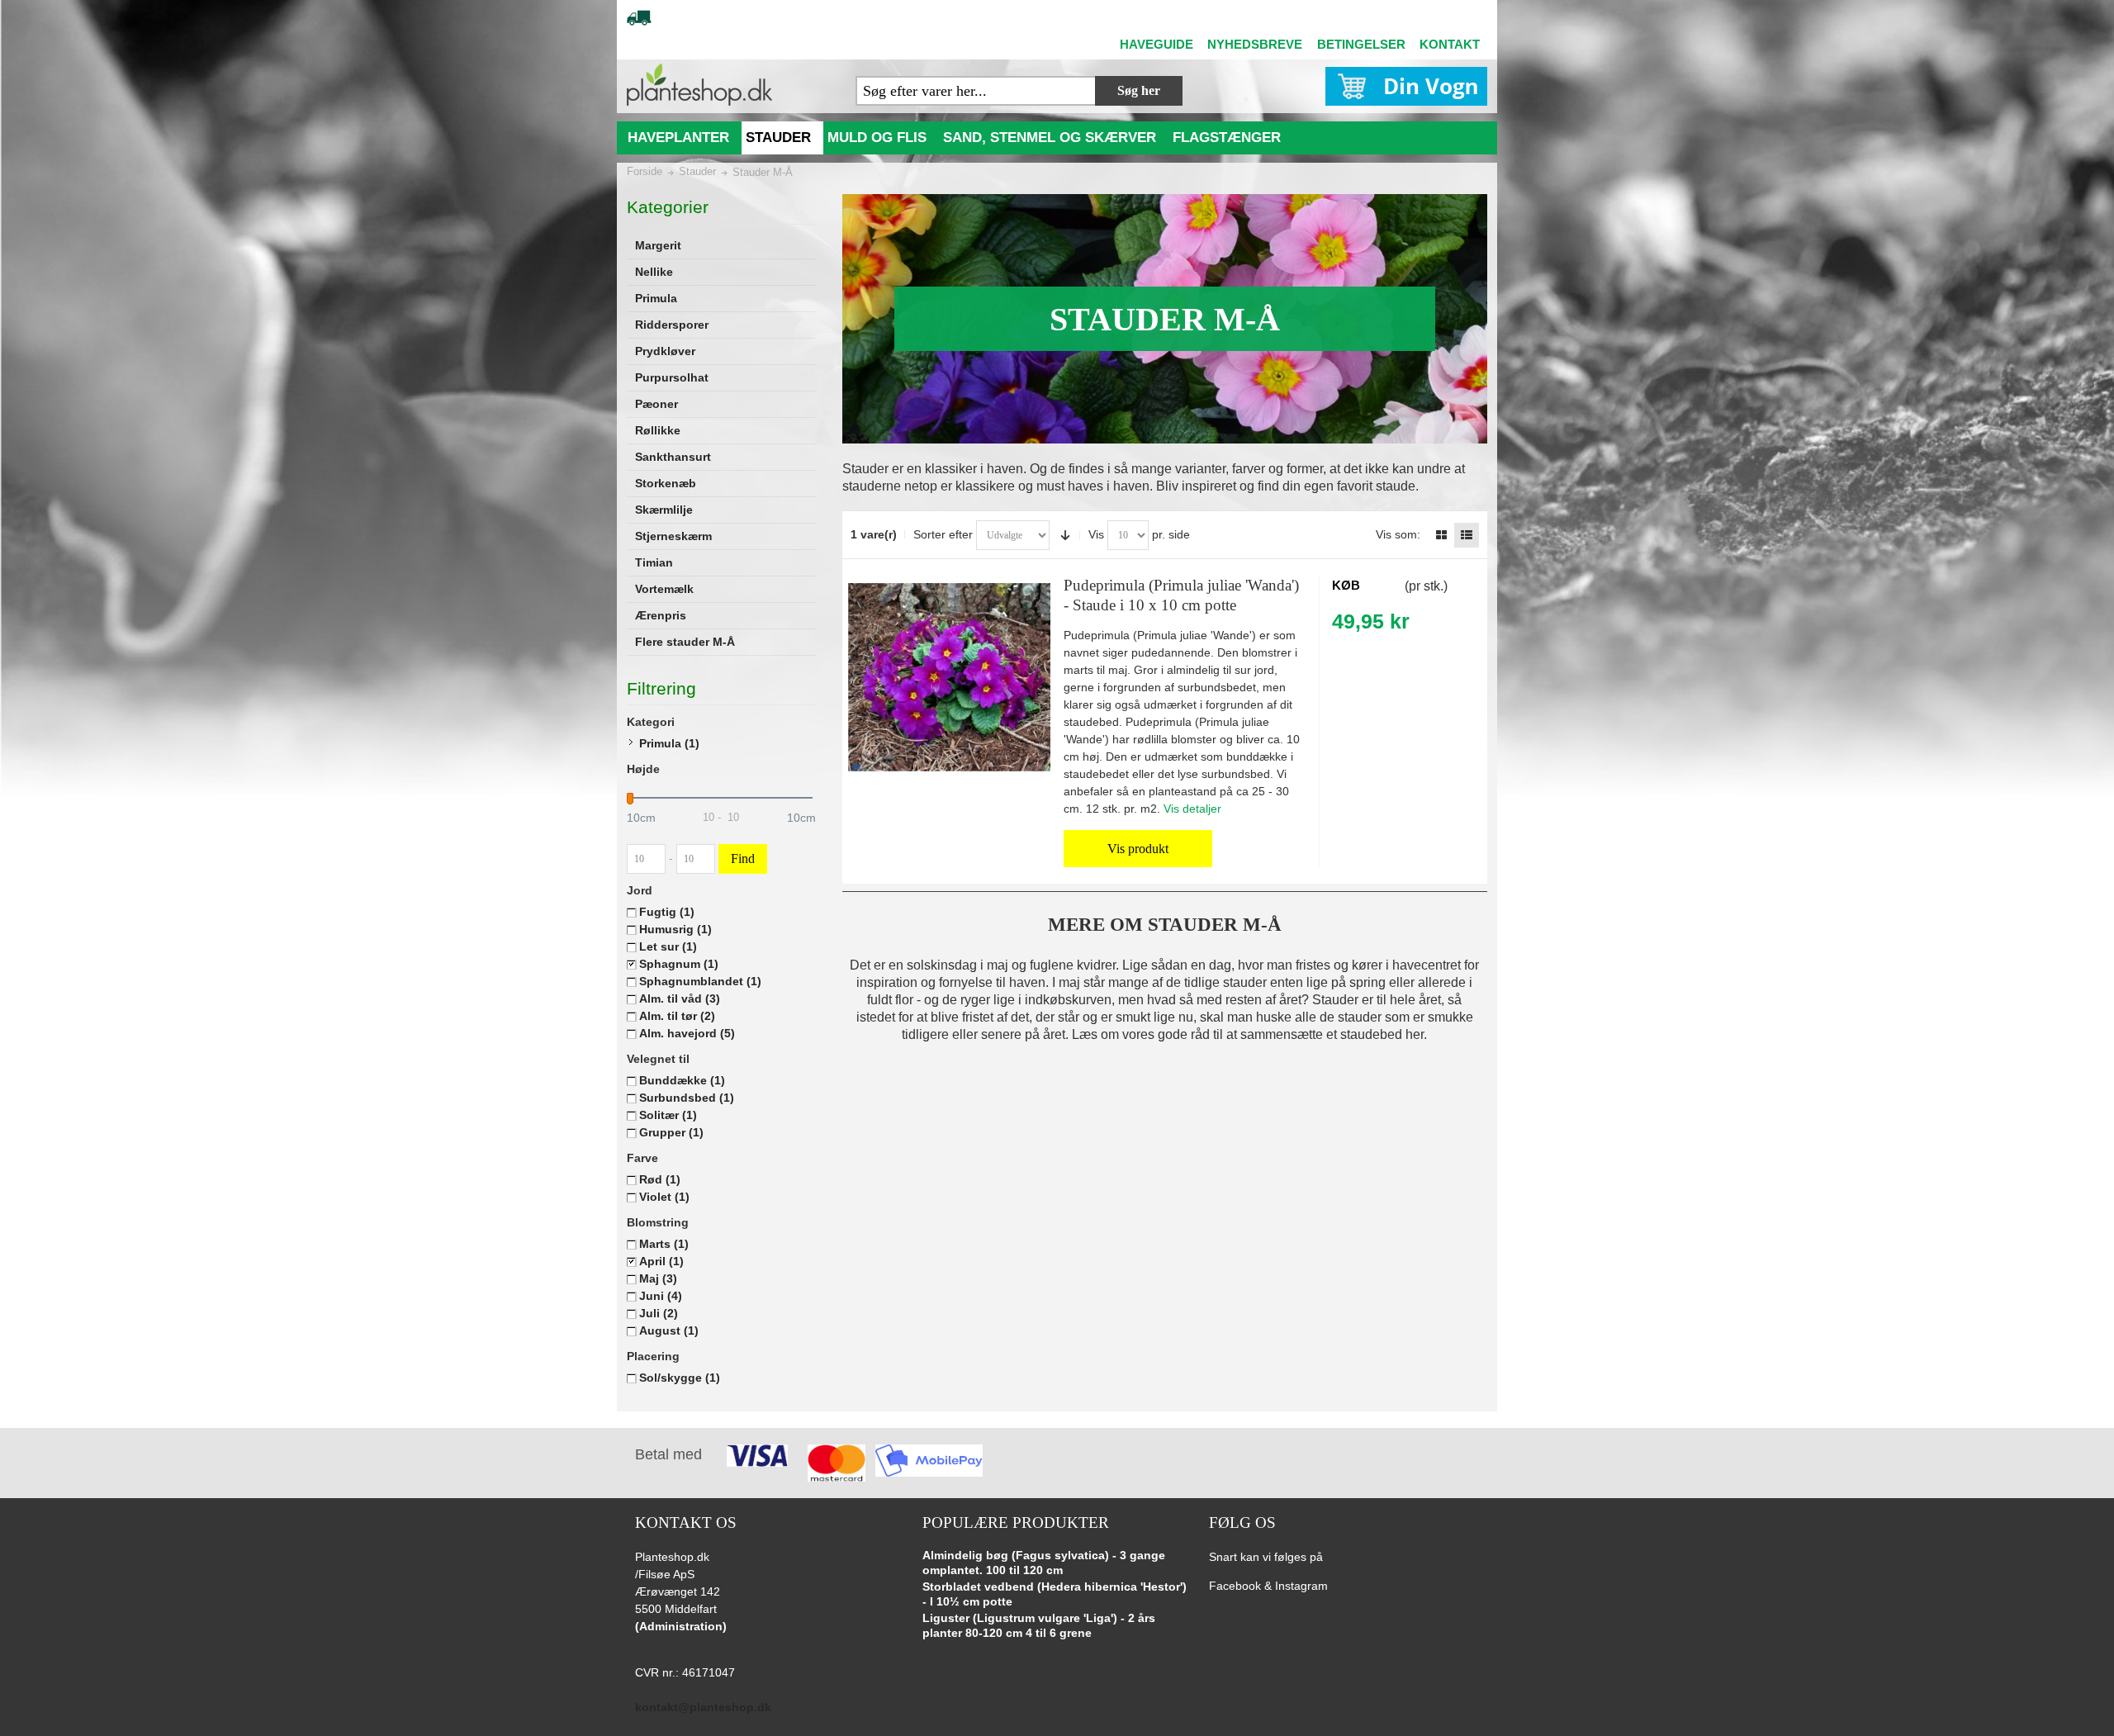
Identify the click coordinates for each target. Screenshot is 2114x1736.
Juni (661, 1296)
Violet (664, 1197)
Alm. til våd (680, 998)
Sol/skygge (680, 1378)
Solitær (668, 1115)
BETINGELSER (1361, 44)
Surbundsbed (687, 1098)
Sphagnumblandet (700, 981)
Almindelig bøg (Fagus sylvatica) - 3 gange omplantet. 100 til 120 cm (1044, 1563)
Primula (669, 743)
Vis (1096, 534)
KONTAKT (1450, 44)
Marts (664, 1244)
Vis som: (1398, 534)
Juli (659, 1313)
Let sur (668, 946)
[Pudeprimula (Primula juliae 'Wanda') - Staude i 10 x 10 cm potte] (949, 677)
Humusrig (675, 929)
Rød (660, 1179)
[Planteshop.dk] (699, 85)
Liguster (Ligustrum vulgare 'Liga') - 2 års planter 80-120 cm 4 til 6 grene (1039, 1625)
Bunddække (682, 1080)
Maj (658, 1278)
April (661, 1261)
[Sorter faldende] (1065, 535)
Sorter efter (943, 534)
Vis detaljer (1192, 809)
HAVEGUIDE (1157, 44)
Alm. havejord (687, 1033)
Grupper (671, 1132)
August (669, 1330)
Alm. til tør (677, 1016)
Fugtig (667, 912)
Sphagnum (679, 964)
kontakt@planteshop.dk (703, 1707)
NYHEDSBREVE (1255, 44)
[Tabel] (1441, 535)
